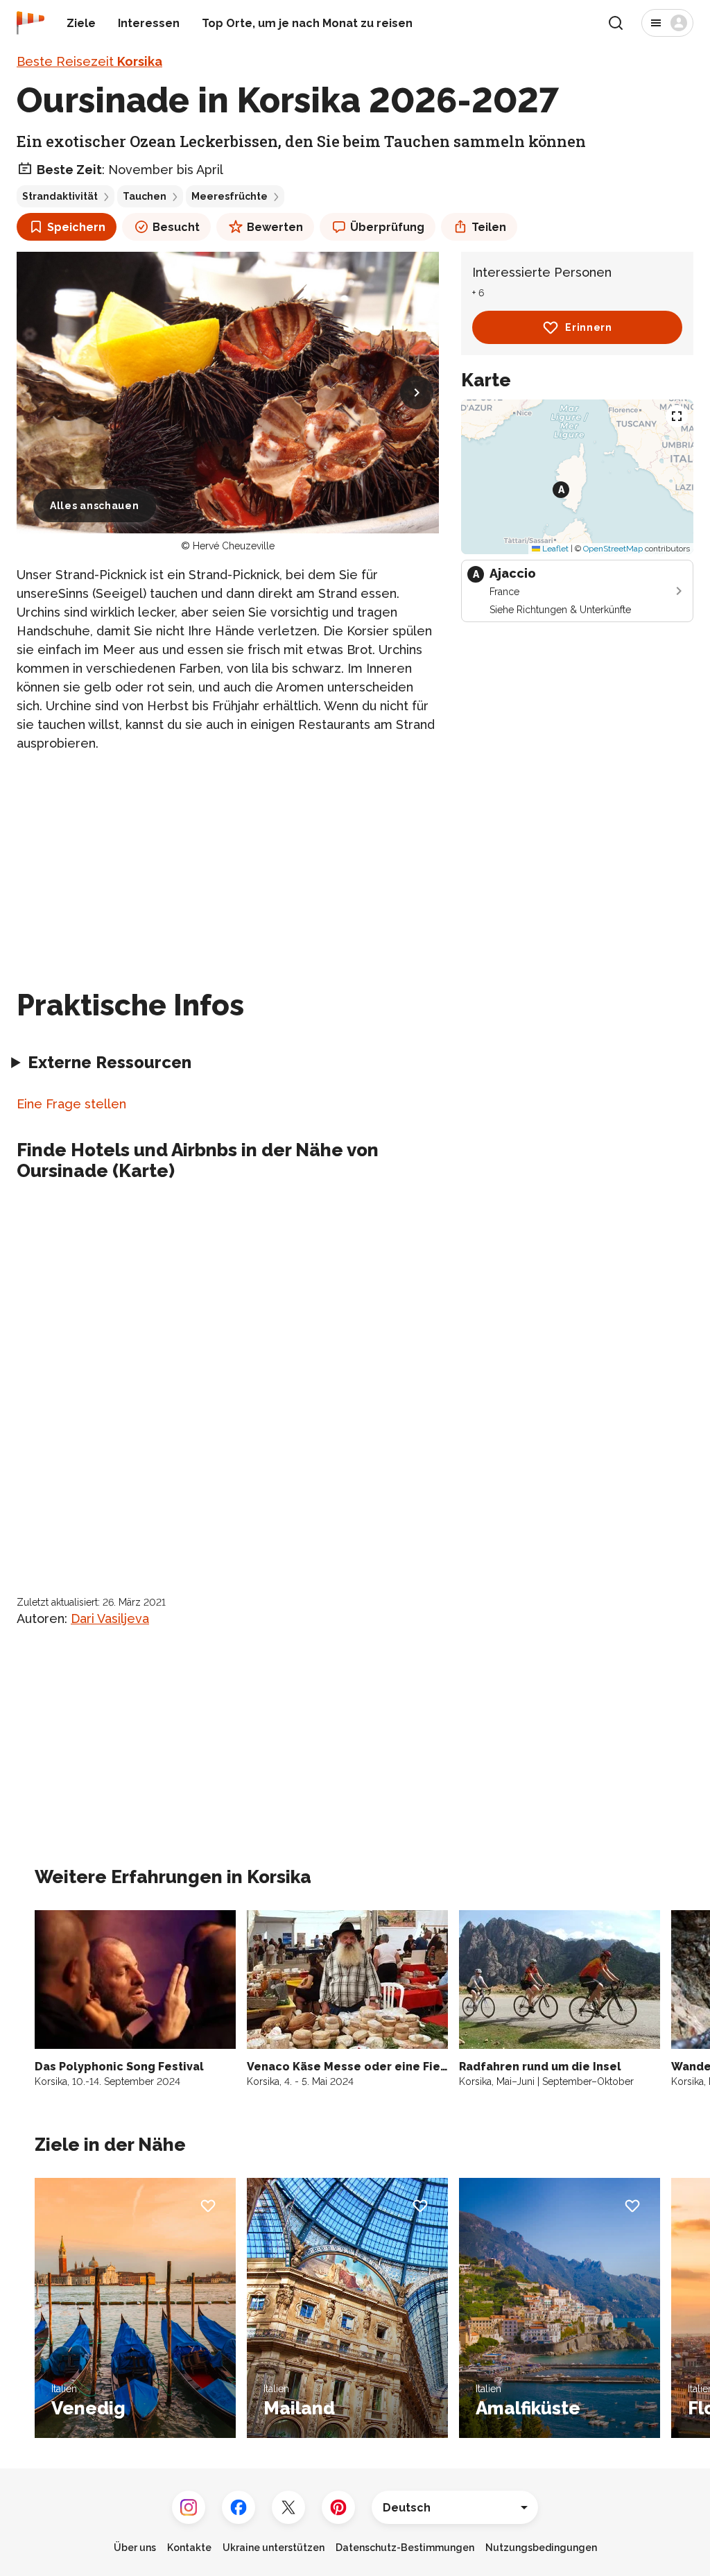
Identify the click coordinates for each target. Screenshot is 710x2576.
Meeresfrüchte (230, 196)
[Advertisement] (228, 862)
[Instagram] (189, 2507)
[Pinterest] (338, 2507)
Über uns (135, 2548)
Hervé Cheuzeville (234, 546)
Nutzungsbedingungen (541, 2548)
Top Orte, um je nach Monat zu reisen (307, 23)
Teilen (489, 227)
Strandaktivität (60, 196)
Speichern (76, 227)
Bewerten (275, 227)
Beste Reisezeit (89, 61)
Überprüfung (387, 227)
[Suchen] (616, 23)
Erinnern (589, 327)
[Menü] (667, 23)
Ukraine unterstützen (274, 2548)
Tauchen (145, 196)
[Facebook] (239, 2507)
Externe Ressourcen (110, 1062)
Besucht (176, 227)
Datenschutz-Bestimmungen (405, 2548)
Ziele (81, 23)
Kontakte (189, 2548)
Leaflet (554, 549)
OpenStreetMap (613, 549)
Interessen (149, 23)
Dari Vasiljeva (110, 1618)
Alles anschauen (95, 506)
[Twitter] (288, 2507)
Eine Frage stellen (71, 1104)
